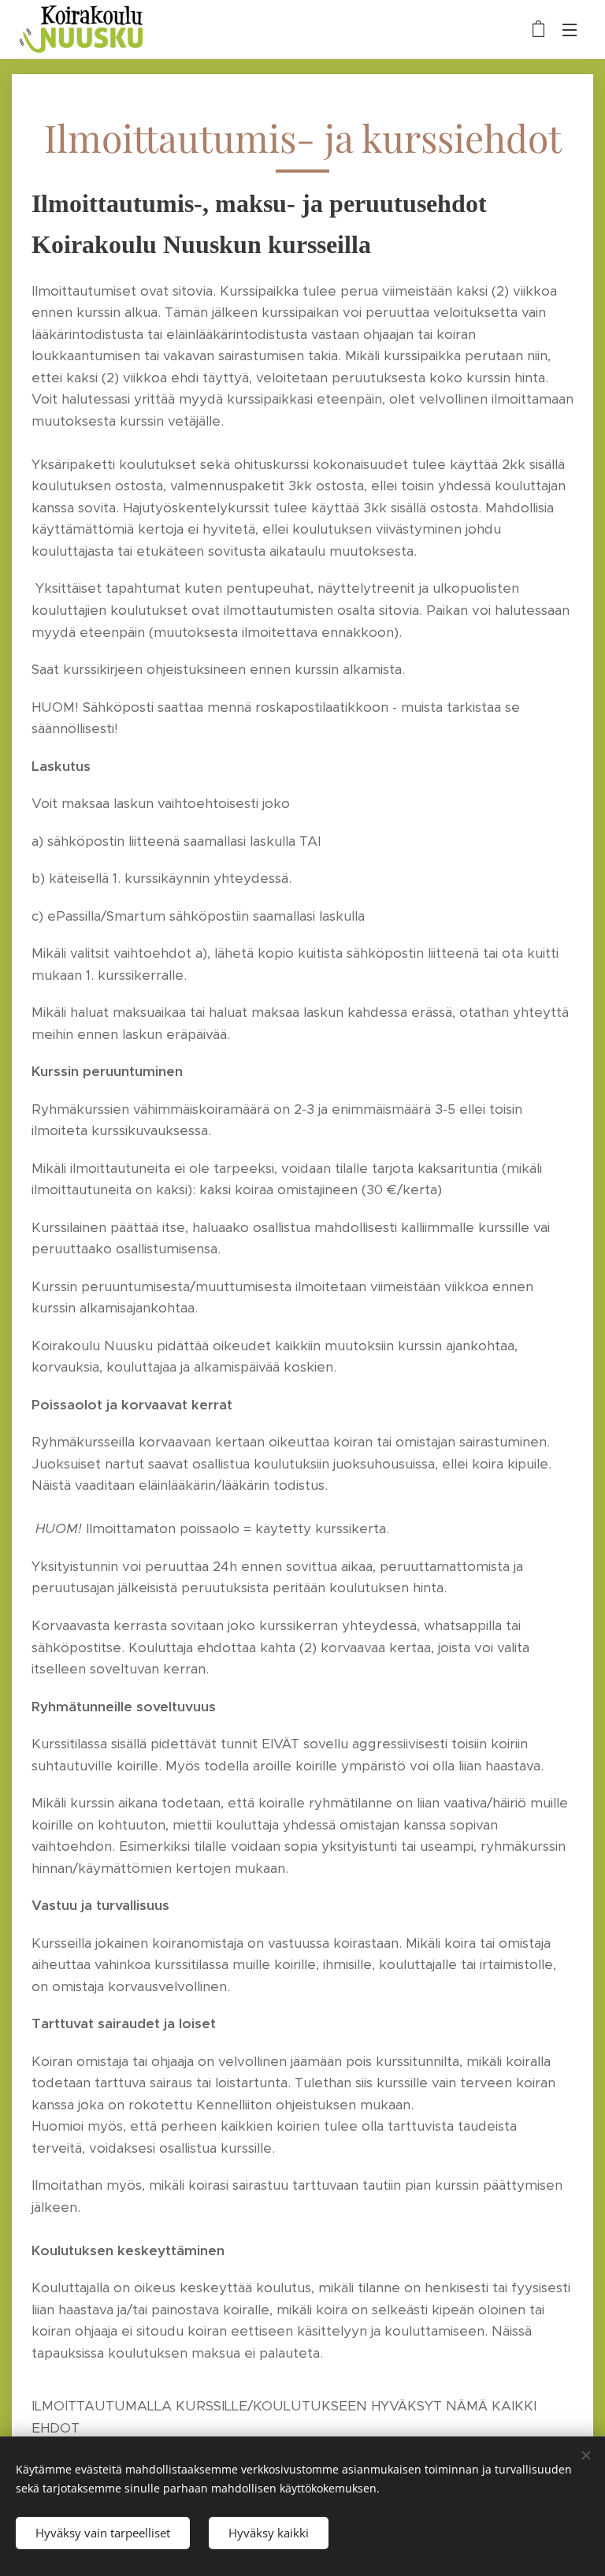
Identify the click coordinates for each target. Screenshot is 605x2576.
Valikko (570, 29)
